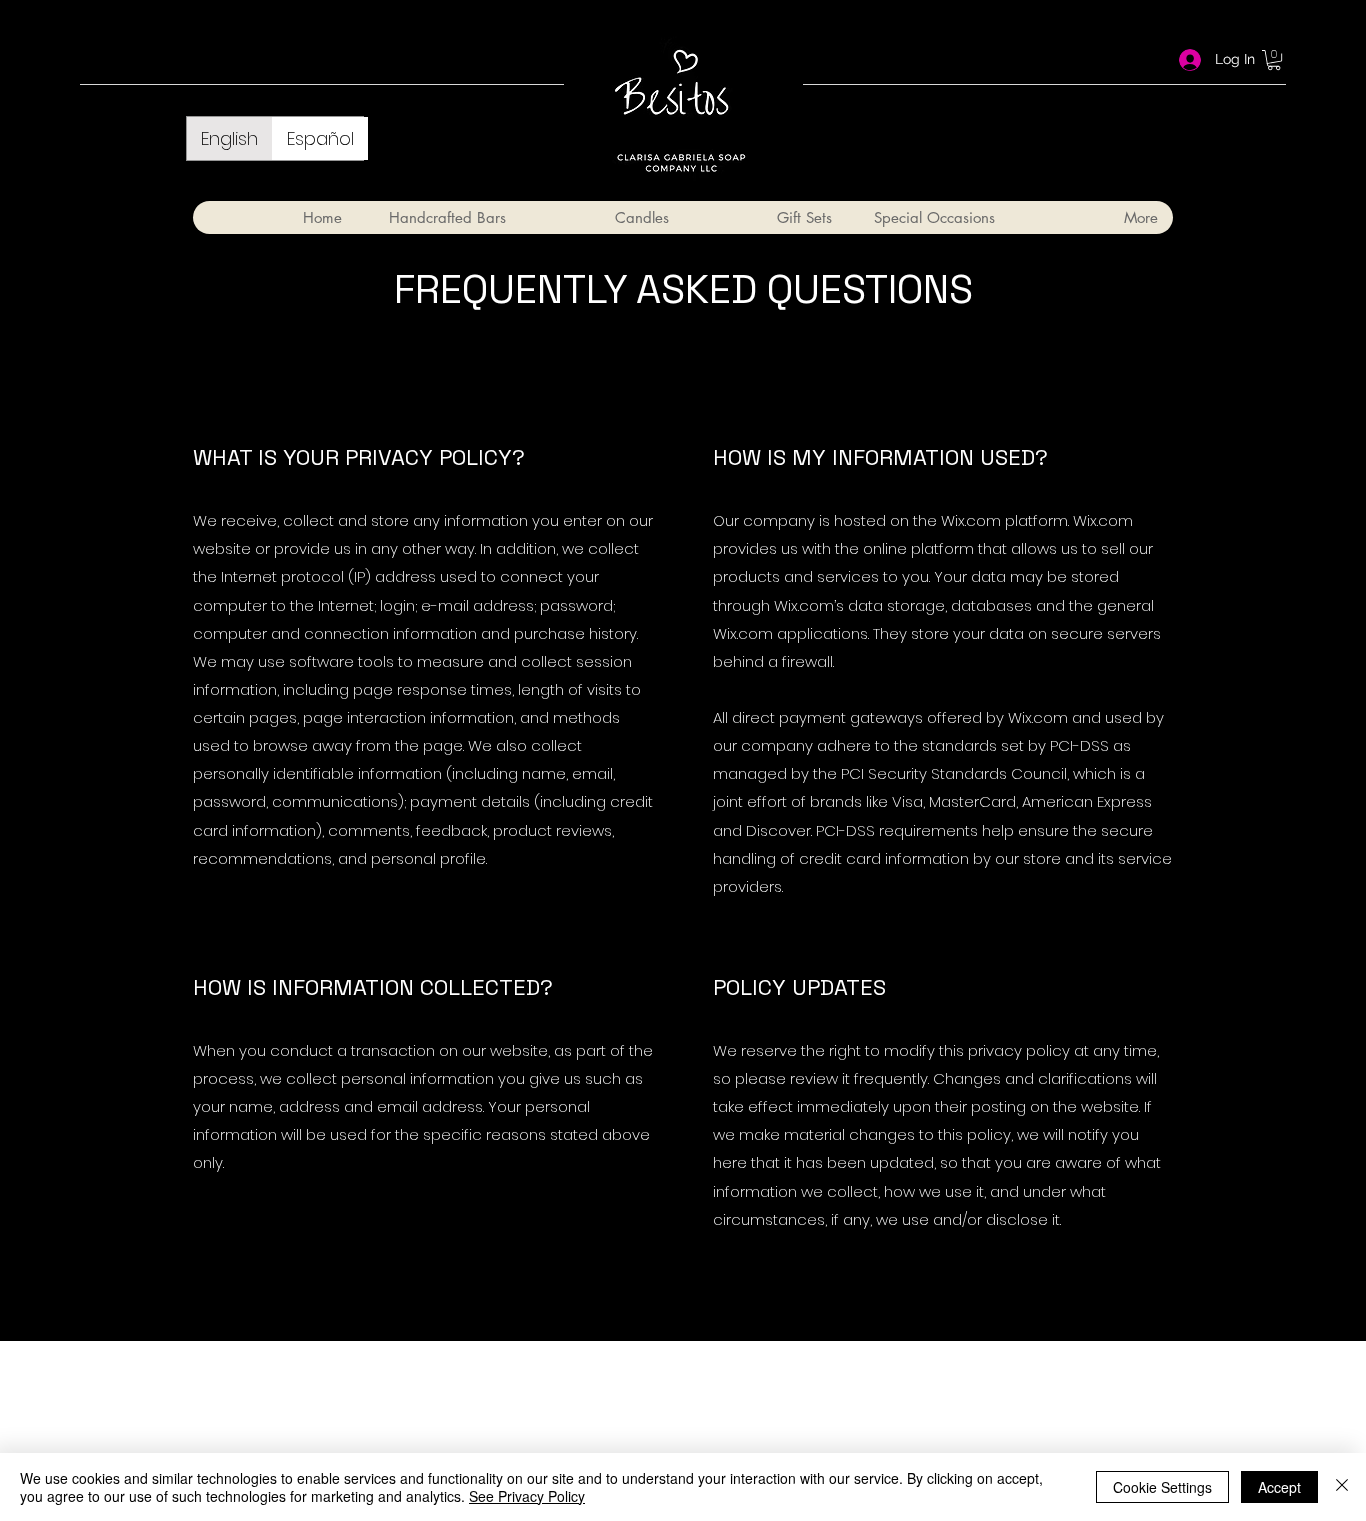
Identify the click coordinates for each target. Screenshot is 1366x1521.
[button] (1274, 60)
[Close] (1342, 1487)
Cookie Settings (1162, 1487)
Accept (1279, 1487)
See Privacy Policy (527, 1496)
